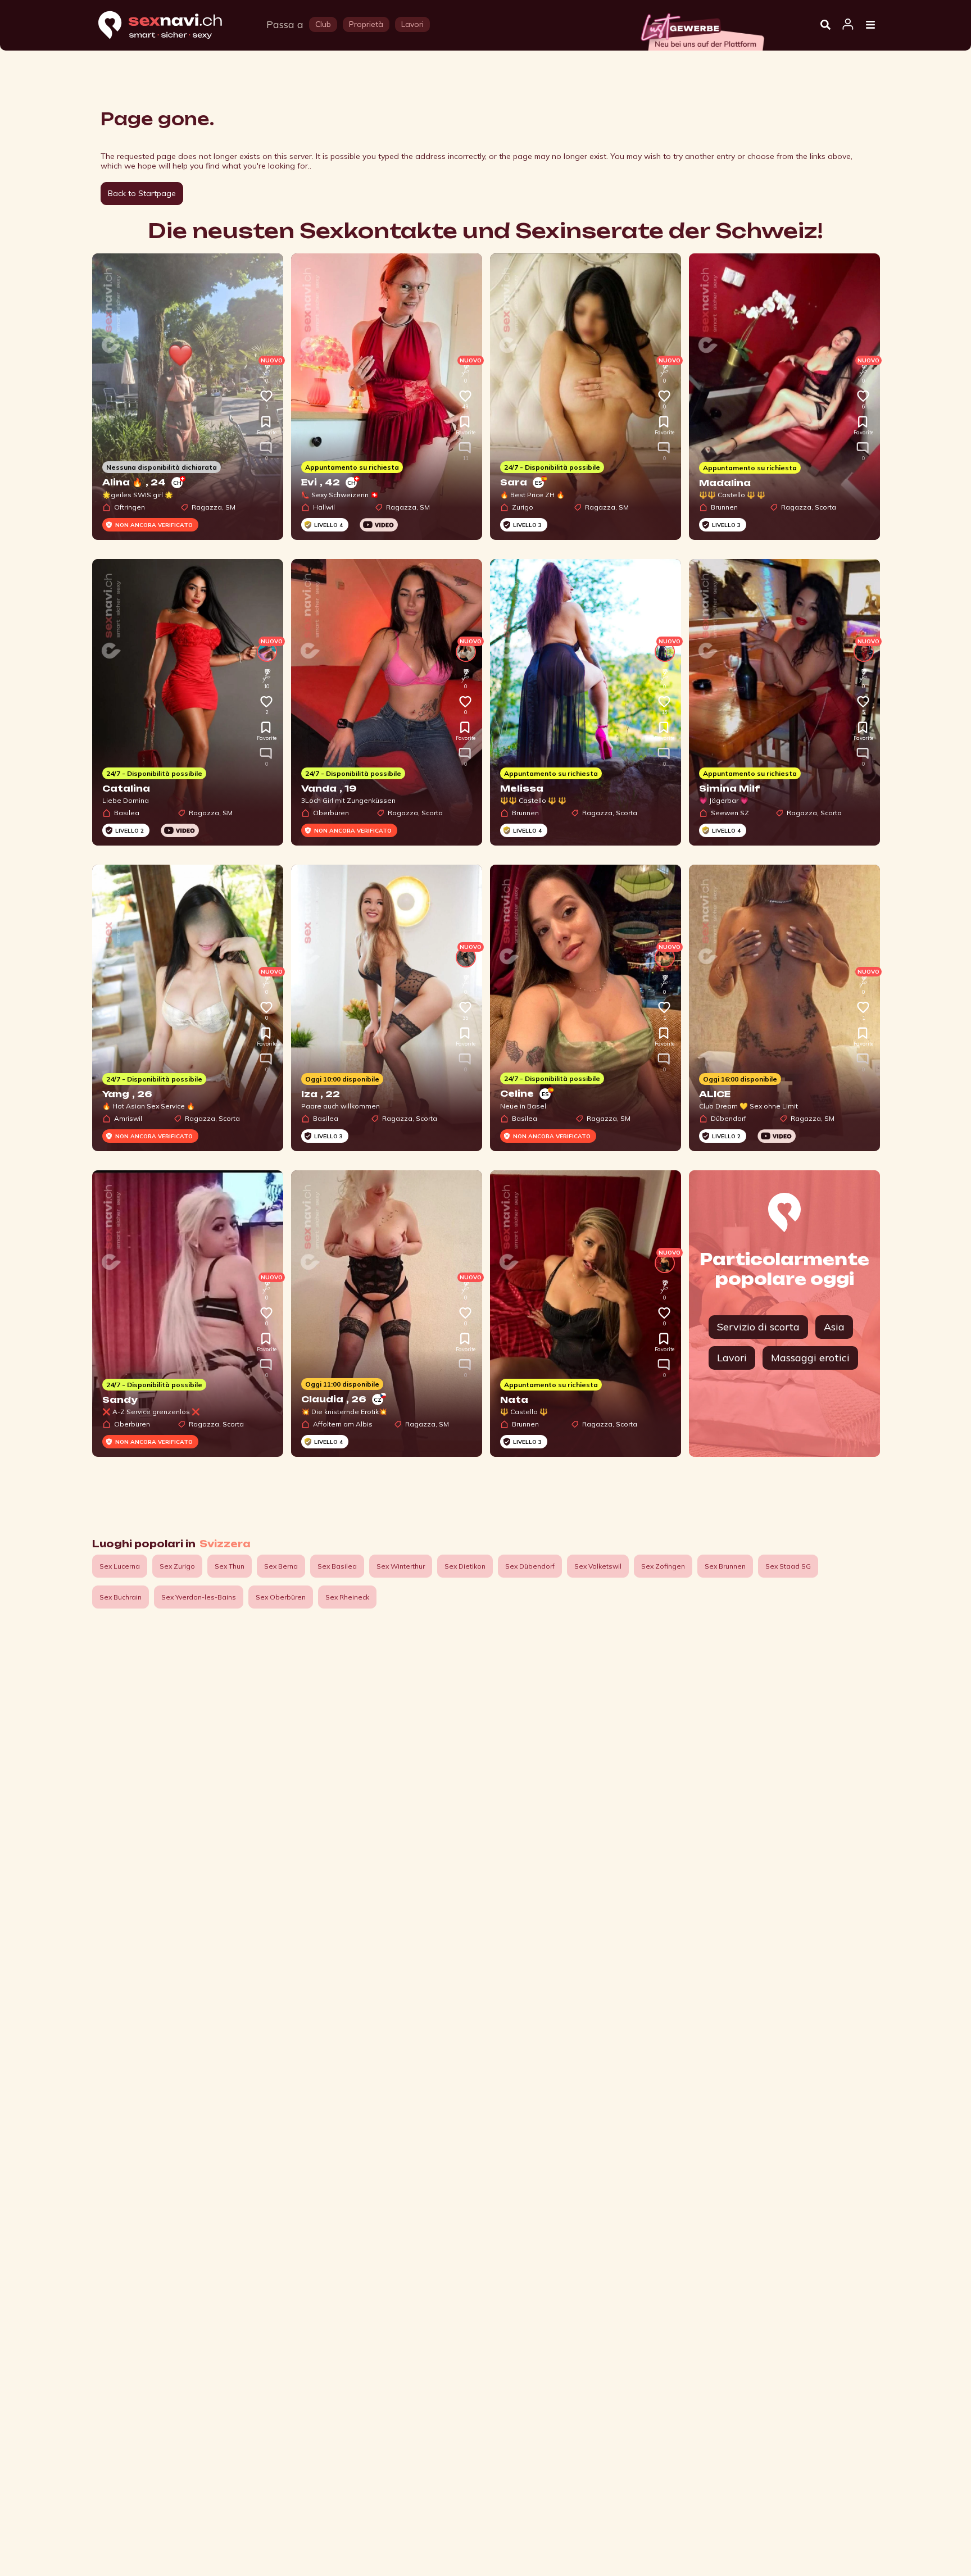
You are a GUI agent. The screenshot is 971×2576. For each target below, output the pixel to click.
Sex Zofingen (663, 1566)
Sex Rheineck (347, 1597)
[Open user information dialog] (848, 25)
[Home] (171, 26)
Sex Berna (281, 1566)
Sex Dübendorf (530, 1566)
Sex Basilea (337, 1566)
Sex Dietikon (465, 1566)
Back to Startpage (142, 193)
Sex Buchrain (121, 1597)
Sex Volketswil (598, 1566)
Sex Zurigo (177, 1566)
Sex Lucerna (120, 1566)
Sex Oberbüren (281, 1597)
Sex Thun (230, 1566)
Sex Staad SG (788, 1566)
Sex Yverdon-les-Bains (199, 1597)
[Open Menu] (870, 25)
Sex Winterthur (401, 1566)
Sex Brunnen (725, 1566)
